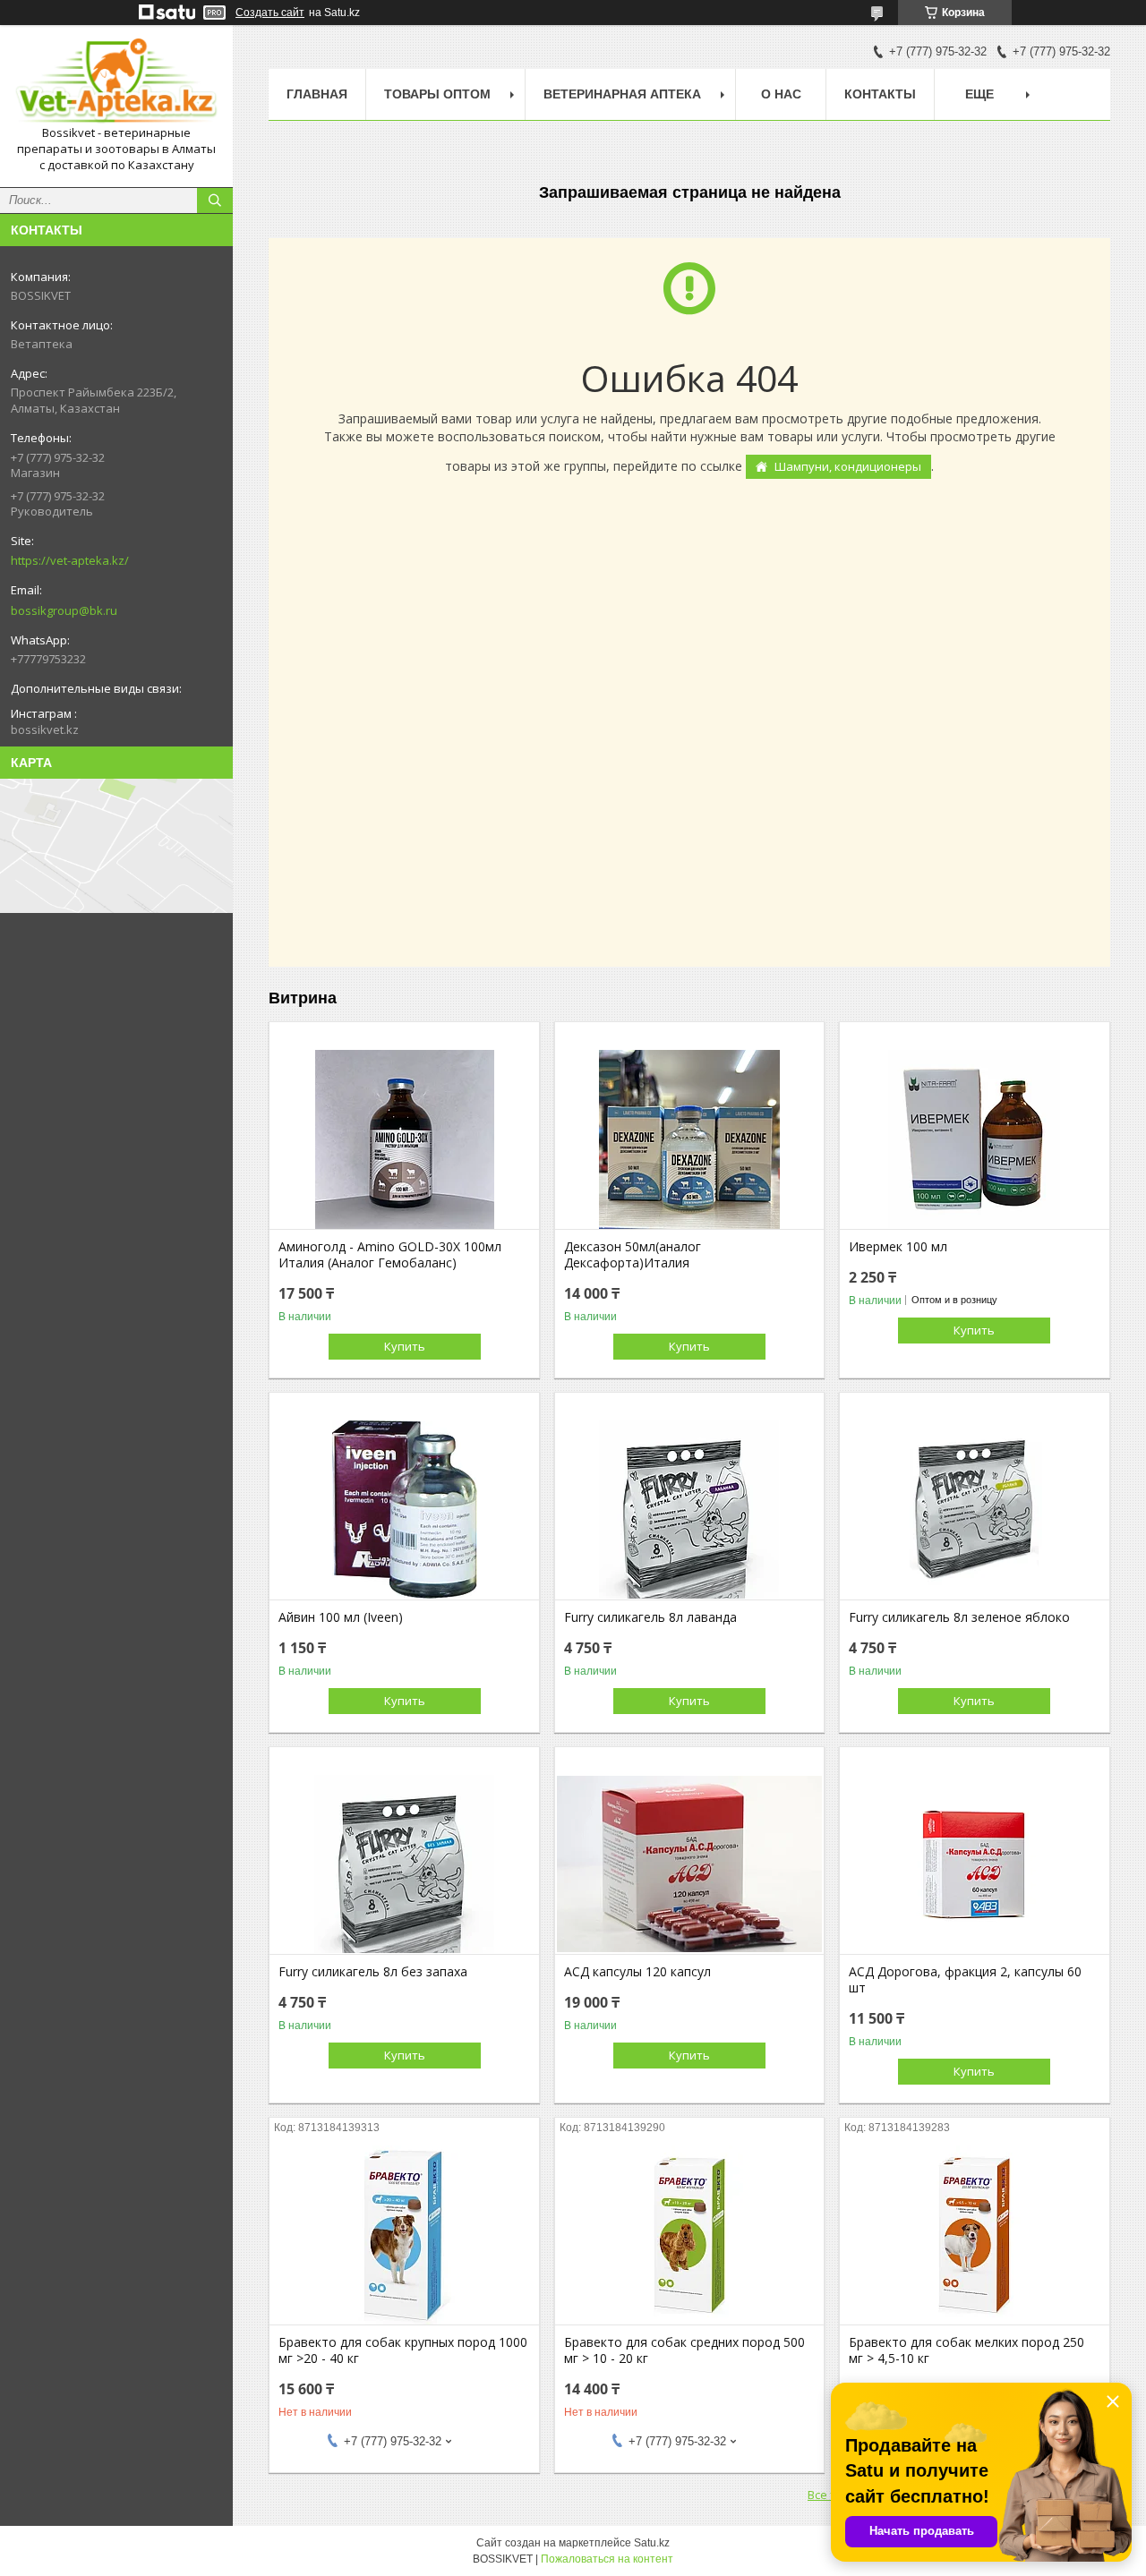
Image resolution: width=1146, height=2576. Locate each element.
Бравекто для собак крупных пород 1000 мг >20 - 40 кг (403, 2350)
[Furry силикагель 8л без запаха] (404, 1864)
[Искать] (215, 200)
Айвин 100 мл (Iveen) (341, 1617)
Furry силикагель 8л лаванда (650, 1617)
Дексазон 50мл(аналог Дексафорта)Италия (633, 1255)
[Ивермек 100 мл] (975, 1139)
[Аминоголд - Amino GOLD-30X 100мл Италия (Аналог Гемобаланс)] (404, 1139)
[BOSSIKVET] (116, 82)
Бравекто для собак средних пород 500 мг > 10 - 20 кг (684, 2350)
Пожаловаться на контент (607, 2559)
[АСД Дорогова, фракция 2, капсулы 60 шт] (975, 1864)
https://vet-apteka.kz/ (70, 560)
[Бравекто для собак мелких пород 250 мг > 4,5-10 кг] (975, 2235)
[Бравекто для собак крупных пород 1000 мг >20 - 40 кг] (404, 2235)
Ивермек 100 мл (898, 1247)
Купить (405, 1346)
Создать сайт (270, 13)
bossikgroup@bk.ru (64, 610)
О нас (781, 94)
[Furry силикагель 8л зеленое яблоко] (975, 1510)
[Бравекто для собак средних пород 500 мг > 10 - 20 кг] (690, 2235)
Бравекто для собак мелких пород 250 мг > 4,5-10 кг (966, 2350)
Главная (317, 94)
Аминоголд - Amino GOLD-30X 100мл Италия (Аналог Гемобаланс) (390, 1255)
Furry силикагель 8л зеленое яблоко (959, 1617)
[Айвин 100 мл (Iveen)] (404, 1510)
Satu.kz (652, 2543)
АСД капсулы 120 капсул (637, 1972)
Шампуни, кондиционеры (848, 466)
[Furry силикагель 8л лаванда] (690, 1510)
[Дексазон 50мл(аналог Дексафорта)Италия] (690, 1139)
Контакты (880, 94)
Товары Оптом (437, 94)
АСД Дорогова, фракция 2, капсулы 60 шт (965, 1980)
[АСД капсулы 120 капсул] (690, 1864)
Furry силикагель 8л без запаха (373, 1972)
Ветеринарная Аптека (622, 94)
